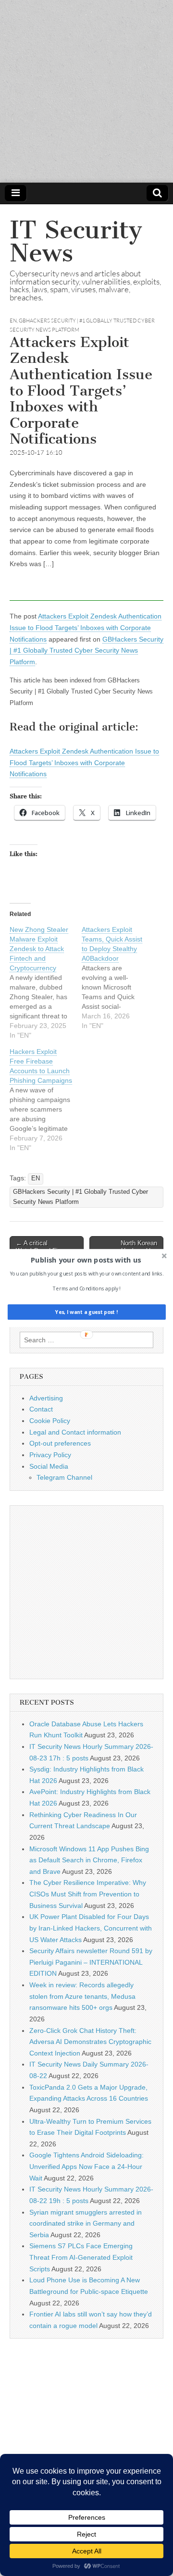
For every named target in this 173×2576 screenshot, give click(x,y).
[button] (86, 1260)
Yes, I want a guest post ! (86, 1312)
